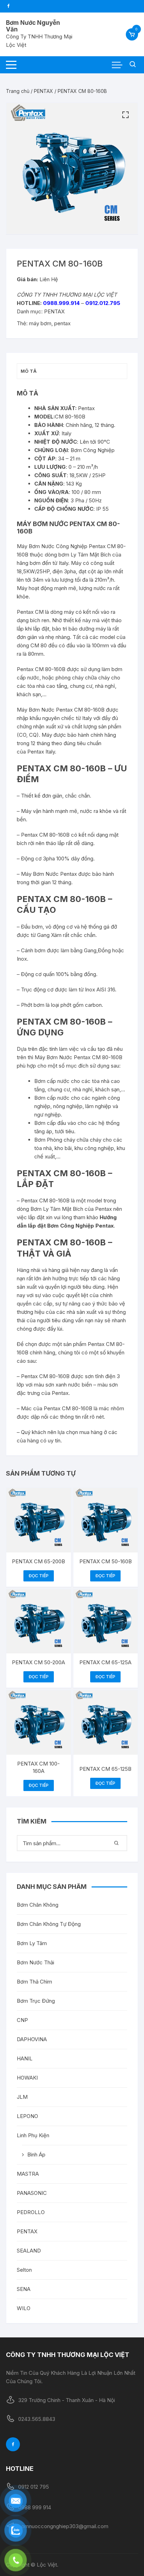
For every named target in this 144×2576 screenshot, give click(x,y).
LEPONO (27, 2116)
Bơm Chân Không (38, 1905)
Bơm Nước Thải (35, 1962)
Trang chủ (18, 91)
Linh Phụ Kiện (33, 2135)
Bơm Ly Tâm (32, 1943)
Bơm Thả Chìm (34, 1982)
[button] (125, 115)
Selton (24, 2270)
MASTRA (28, 2174)
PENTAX (44, 91)
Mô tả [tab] (29, 371)
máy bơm (40, 323)
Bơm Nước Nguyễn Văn (33, 26)
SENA (24, 2289)
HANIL (25, 2058)
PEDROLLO (31, 2212)
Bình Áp (36, 2155)
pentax (62, 323)
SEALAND (29, 2251)
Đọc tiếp (39, 1576)
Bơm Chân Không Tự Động (49, 1924)
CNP (22, 2020)
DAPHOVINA (32, 2039)
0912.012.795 (103, 303)
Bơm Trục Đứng (36, 2001)
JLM (22, 2097)
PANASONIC (32, 2193)
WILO (24, 2308)
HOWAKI (27, 2078)
